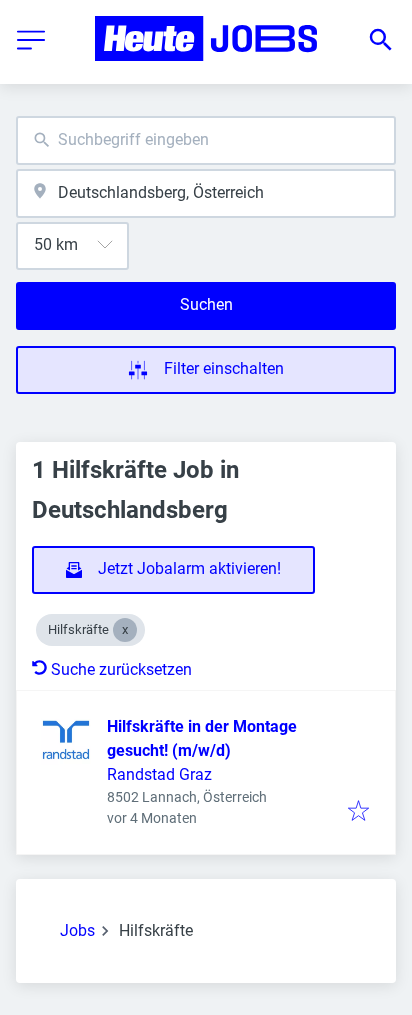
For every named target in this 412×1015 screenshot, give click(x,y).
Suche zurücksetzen (121, 669)
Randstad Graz (159, 774)
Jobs (77, 930)
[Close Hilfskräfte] (125, 630)
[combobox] (206, 140)
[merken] (358, 812)
